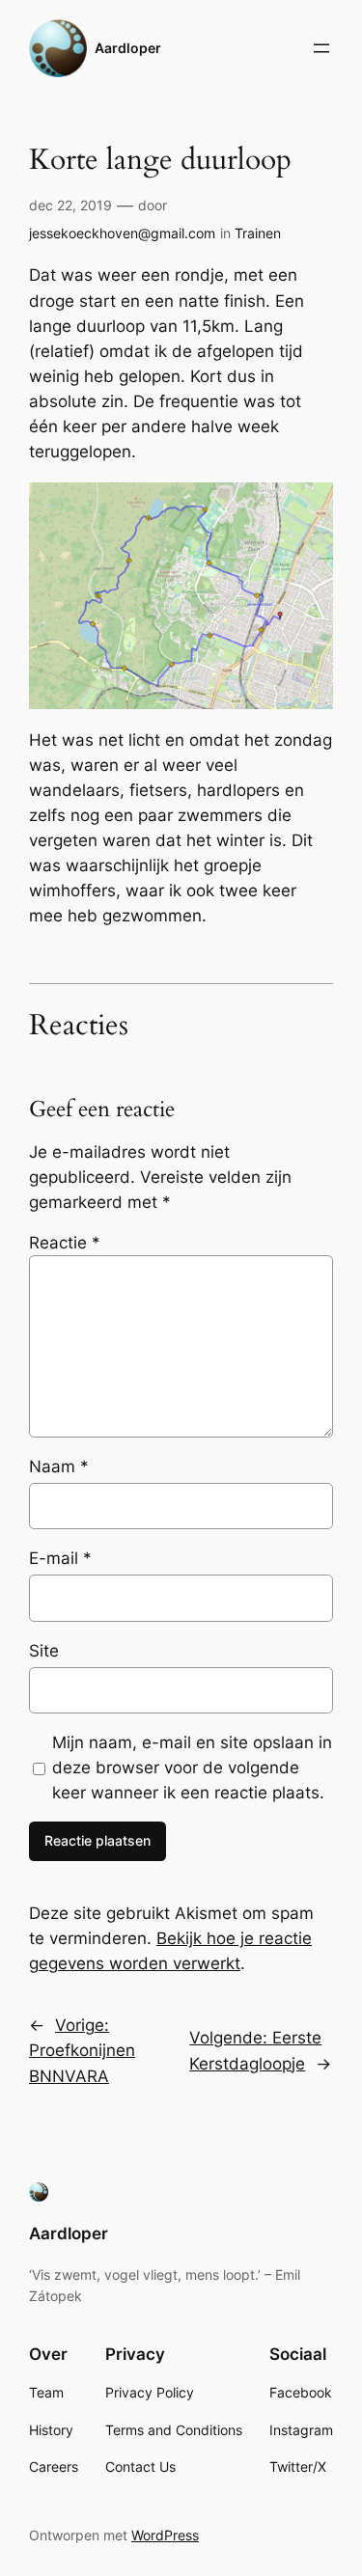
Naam (59, 1466)
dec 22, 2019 (70, 205)
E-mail (60, 1558)
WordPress (165, 2535)
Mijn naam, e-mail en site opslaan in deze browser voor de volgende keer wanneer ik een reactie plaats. (192, 1768)
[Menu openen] (321, 48)
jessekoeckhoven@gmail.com (122, 233)
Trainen (258, 233)
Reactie (65, 1243)
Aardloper (128, 48)
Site (44, 1651)
